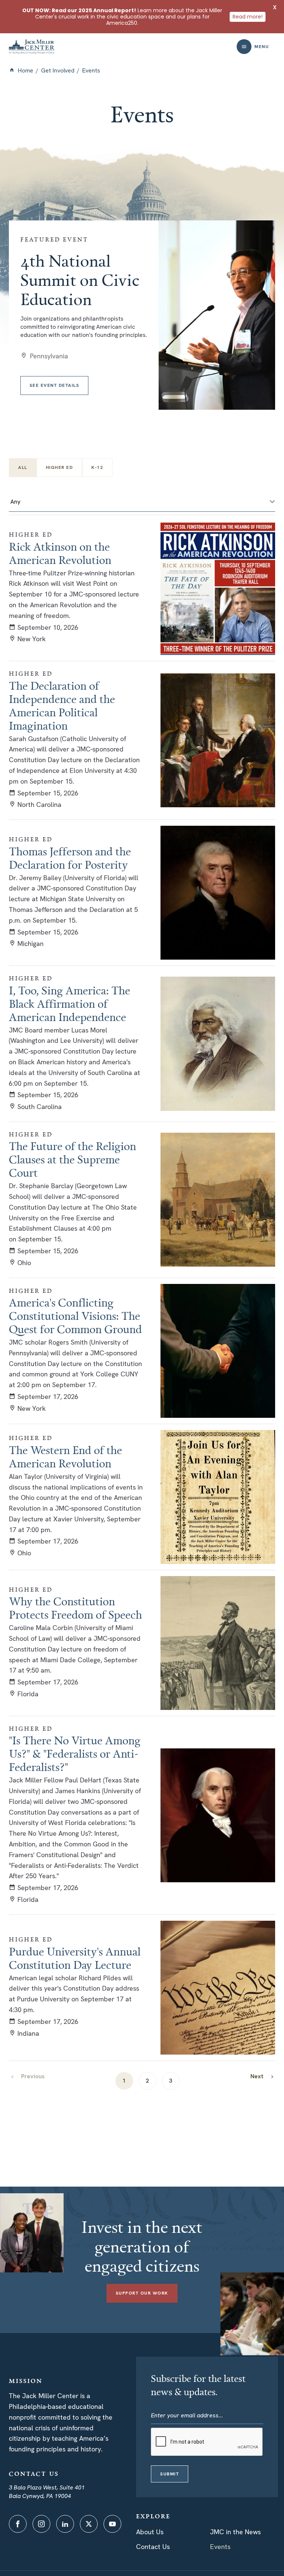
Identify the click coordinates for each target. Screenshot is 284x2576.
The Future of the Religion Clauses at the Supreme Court (72, 1159)
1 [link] (124, 2081)
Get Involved (58, 70)
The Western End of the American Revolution (65, 1457)
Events (220, 2547)
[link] (263, 2076)
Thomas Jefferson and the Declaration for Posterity (70, 858)
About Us (150, 2532)
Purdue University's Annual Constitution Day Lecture (75, 1958)
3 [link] (171, 2081)
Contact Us (153, 2547)
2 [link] (147, 2081)
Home (26, 70)
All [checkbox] (23, 467)
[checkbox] (60, 468)
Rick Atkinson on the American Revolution (60, 553)
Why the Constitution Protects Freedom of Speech (75, 1608)
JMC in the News (235, 2532)
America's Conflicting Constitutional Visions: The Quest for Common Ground (75, 1316)
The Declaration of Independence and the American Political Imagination (62, 706)
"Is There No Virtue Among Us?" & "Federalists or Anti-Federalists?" (75, 1754)
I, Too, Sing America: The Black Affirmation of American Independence (70, 1004)
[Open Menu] (244, 47)
